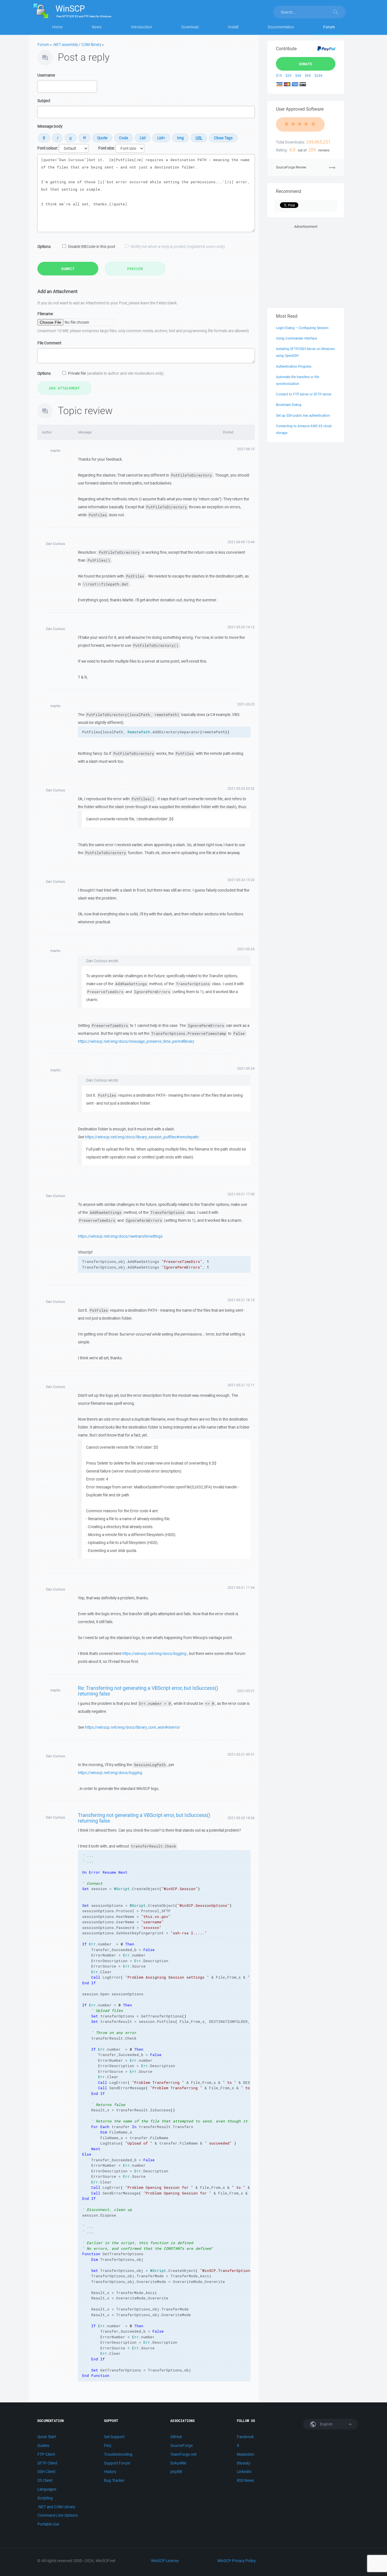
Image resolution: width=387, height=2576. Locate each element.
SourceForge (181, 2446)
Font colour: (48, 148)
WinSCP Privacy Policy (236, 2561)
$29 (289, 76)
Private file (116, 373)
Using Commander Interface (296, 338)
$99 (308, 76)
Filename (45, 314)
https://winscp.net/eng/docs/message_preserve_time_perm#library (136, 1041)
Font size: (107, 148)
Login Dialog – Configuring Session (302, 328)
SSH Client (46, 2472)
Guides (43, 2446)
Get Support (114, 2437)
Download (190, 27)
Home (57, 27)
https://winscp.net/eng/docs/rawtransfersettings (120, 1236)
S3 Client (45, 2480)
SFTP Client (47, 2463)
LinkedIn (244, 2472)
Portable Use (48, 2524)
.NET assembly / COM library (77, 45)
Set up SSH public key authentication (303, 415)
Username (46, 75)
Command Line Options (58, 2515)
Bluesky (244, 2463)
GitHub (176, 2437)
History (110, 2472)
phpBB (176, 2472)
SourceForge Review (291, 167)
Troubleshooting (118, 2454)
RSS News (245, 2480)
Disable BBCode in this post (92, 247)
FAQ (108, 2446)
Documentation (281, 27)
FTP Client (46, 2454)
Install (233, 27)
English (326, 2424)
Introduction (142, 27)
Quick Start (47, 2437)
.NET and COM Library (56, 2507)
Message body (50, 126)
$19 (279, 76)
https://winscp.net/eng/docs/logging (154, 1654)
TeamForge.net (183, 2454)
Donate (306, 64)
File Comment (49, 343)
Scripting (45, 2498)
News (97, 27)
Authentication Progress (294, 366)
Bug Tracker (114, 2480)
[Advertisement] (306, 265)
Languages (47, 2489)
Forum (329, 27)
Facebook (245, 2437)
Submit (68, 269)
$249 (318, 76)
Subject (44, 101)
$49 (298, 76)
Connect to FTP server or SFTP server (304, 394)
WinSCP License (165, 2561)
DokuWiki (178, 2463)
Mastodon (246, 2454)
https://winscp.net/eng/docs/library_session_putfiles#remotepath (142, 1137)
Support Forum (117, 2463)
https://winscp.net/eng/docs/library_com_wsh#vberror (132, 1727)
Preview (135, 269)
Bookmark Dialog (289, 405)
